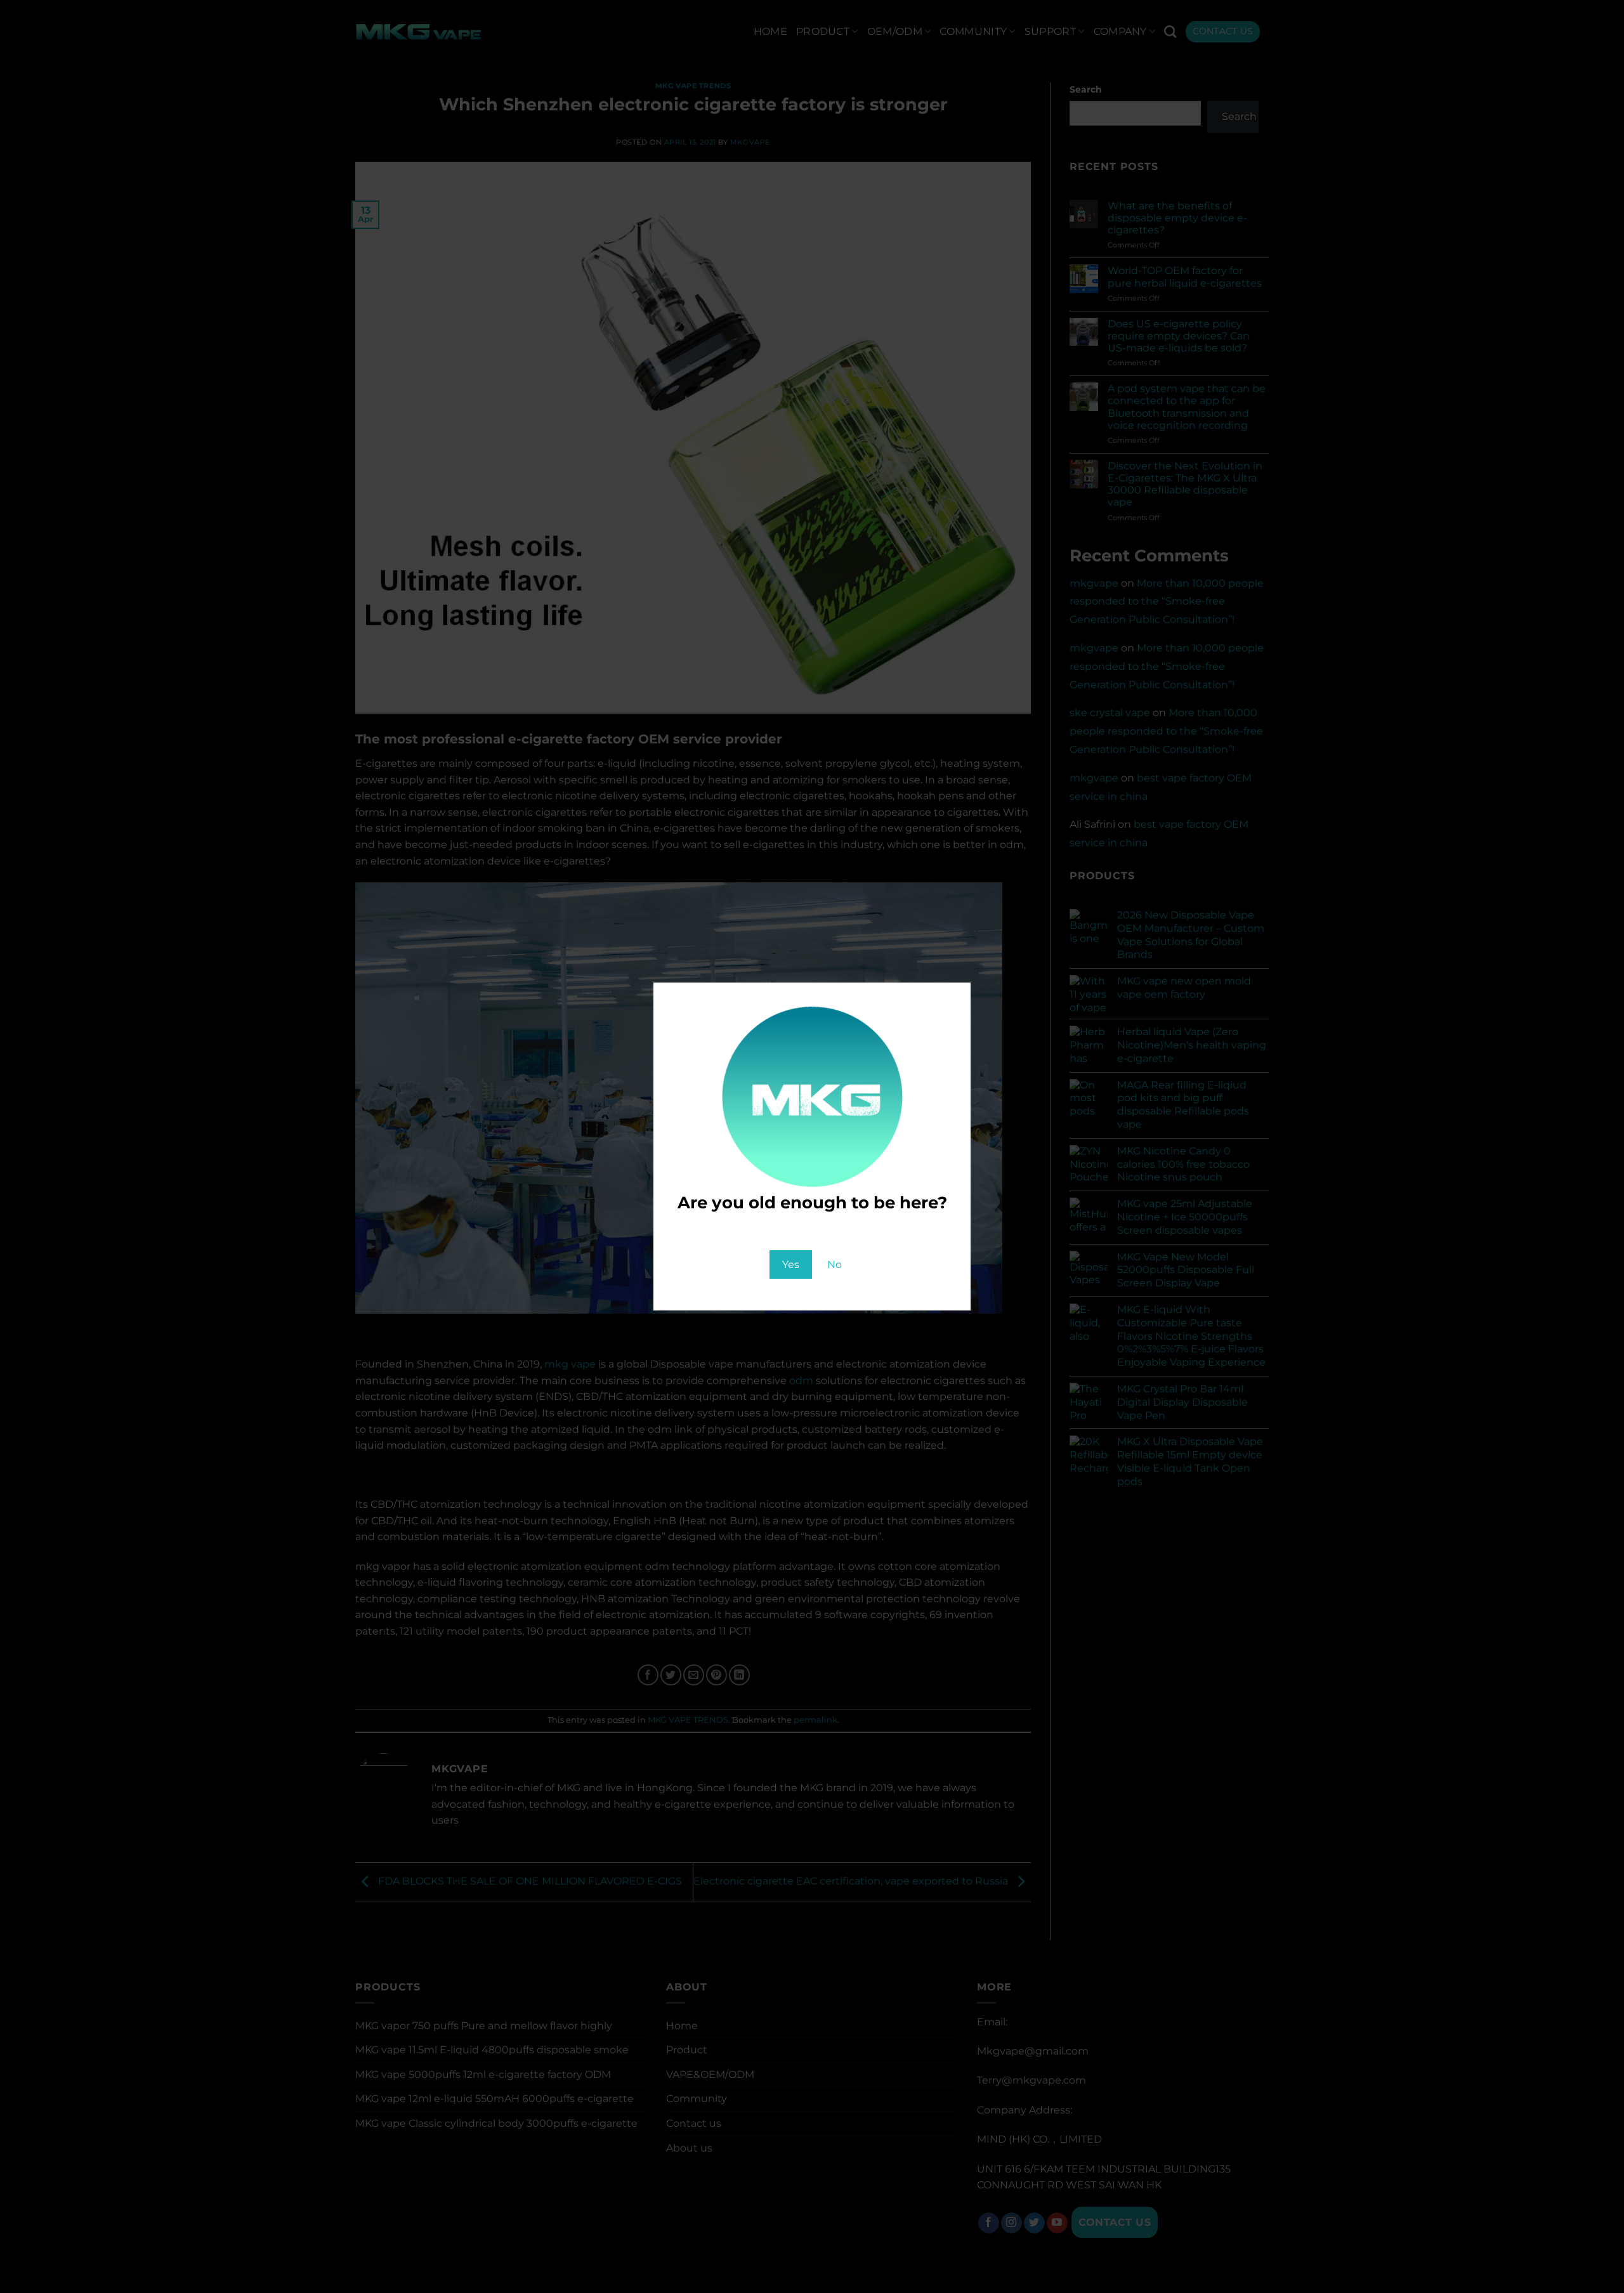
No (835, 1264)
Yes (791, 1264)
